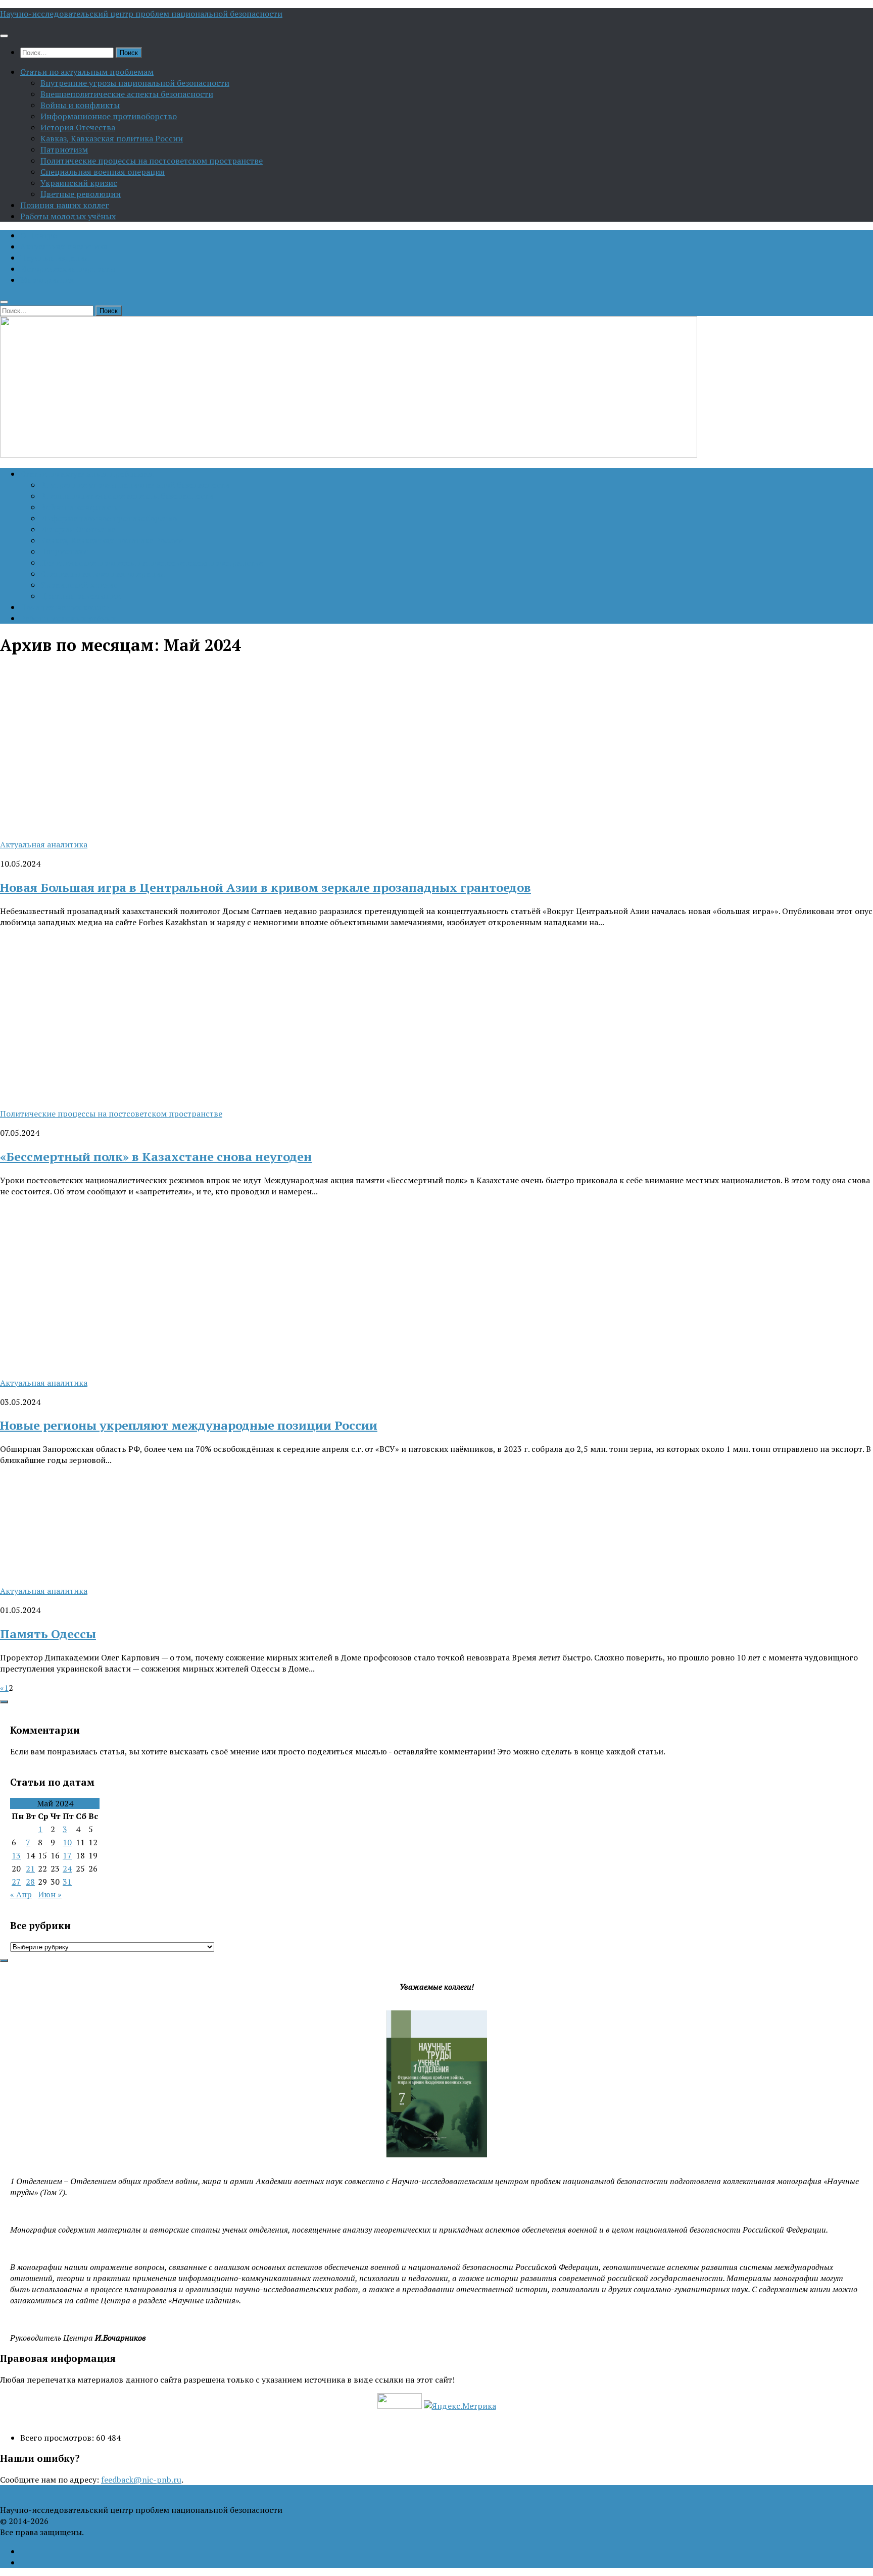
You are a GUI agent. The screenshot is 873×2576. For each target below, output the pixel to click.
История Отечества (78, 127)
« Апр (21, 1894)
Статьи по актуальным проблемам (87, 72)
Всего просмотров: (58, 2438)
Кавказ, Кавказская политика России (112, 138)
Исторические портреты (68, 269)
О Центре (38, 235)
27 (16, 1882)
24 (67, 1868)
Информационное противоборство (109, 116)
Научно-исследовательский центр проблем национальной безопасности (141, 14)
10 (67, 1842)
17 (67, 1855)
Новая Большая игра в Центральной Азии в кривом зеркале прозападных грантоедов (265, 887)
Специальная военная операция (103, 172)
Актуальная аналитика (64, 246)
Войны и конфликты (80, 105)
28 (30, 1882)
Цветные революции (81, 194)
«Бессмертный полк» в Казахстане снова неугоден (156, 1156)
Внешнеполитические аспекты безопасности (127, 94)
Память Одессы (48, 1634)
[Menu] (4, 36)
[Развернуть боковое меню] (4, 1702)
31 (67, 1882)
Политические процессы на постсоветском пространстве (152, 161)
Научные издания (55, 258)
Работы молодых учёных (68, 216)
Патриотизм (64, 149)
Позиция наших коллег (65, 205)
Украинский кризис (79, 183)
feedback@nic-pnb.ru (141, 2480)
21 (30, 1868)
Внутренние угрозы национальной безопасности (135, 83)
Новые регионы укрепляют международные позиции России (189, 1425)
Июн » (50, 1894)
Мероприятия (47, 280)
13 (16, 1855)
